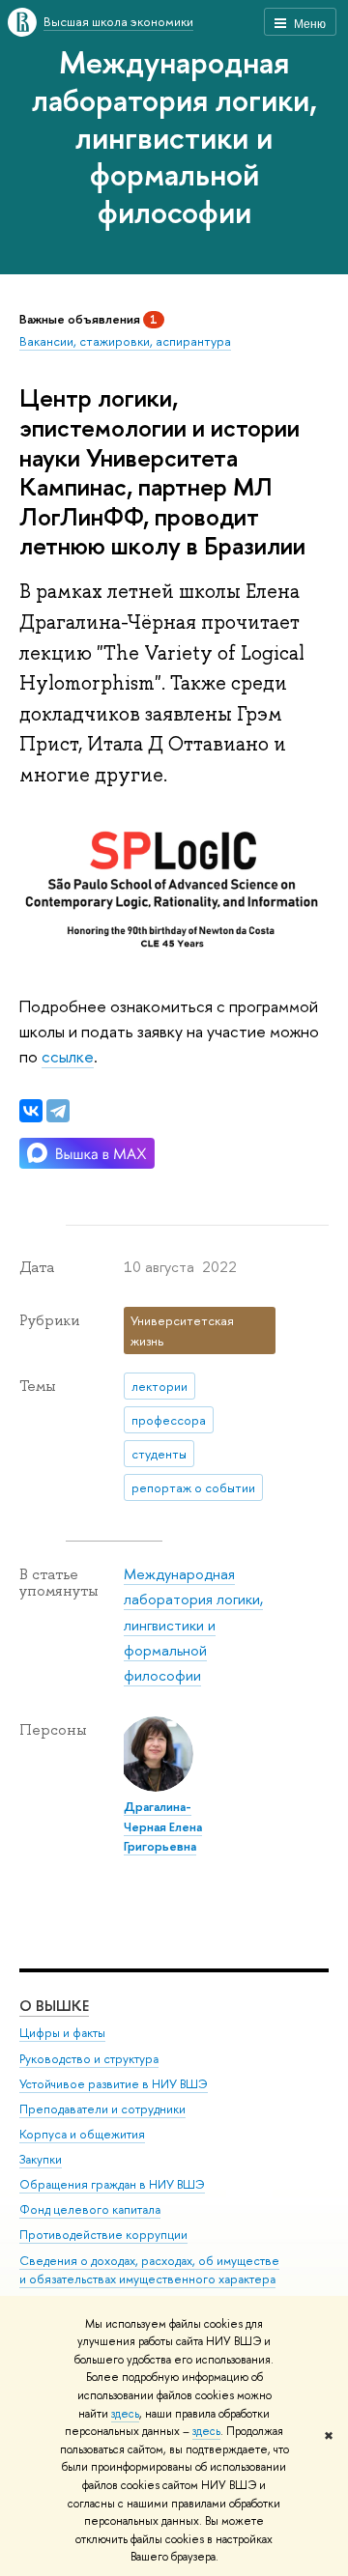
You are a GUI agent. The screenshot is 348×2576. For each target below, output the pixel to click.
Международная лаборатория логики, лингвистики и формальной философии (174, 137)
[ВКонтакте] (31, 1111)
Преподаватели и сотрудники (102, 2109)
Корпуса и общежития (82, 2134)
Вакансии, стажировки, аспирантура (125, 341)
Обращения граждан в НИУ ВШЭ (112, 2184)
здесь (125, 2414)
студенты (159, 1454)
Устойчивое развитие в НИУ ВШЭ (114, 2084)
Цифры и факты (62, 2033)
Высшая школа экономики (118, 21)
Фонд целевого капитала (90, 2209)
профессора (169, 1420)
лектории (159, 1386)
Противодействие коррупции (103, 2235)
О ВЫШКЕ (54, 2006)
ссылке (68, 1056)
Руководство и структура (89, 2059)
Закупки (41, 2159)
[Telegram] (58, 1111)
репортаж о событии (193, 1487)
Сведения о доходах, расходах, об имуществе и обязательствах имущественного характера (149, 2270)
